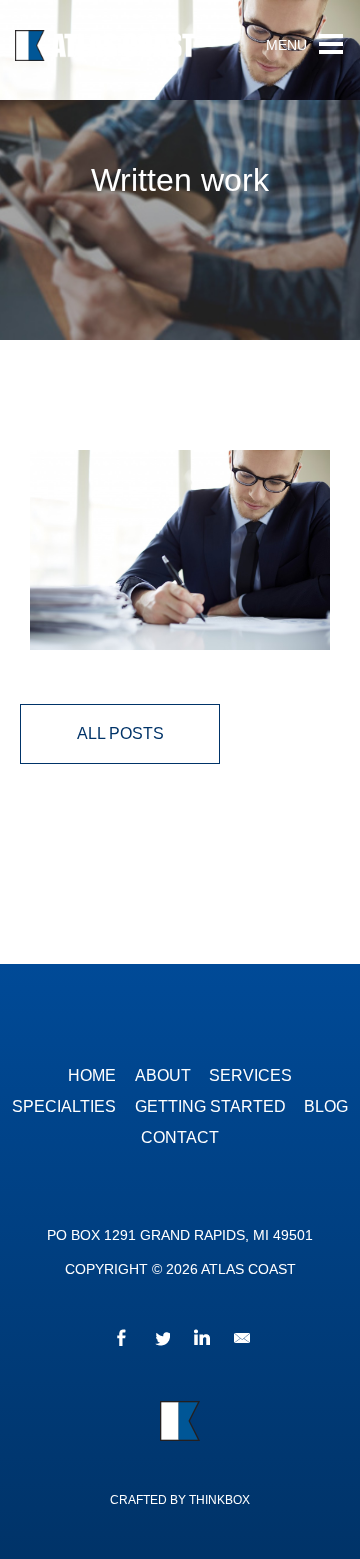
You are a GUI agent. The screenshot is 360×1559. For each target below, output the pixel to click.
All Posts (120, 733)
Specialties (64, 1106)
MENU (286, 45)
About (163, 1075)
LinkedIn (200, 1341)
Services (250, 1075)
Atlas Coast (135, 50)
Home (92, 1075)
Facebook (120, 1341)
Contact (180, 1137)
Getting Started (210, 1106)
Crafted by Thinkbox (180, 1500)
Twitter (160, 1341)
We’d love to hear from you (240, 1341)
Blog (326, 1106)
